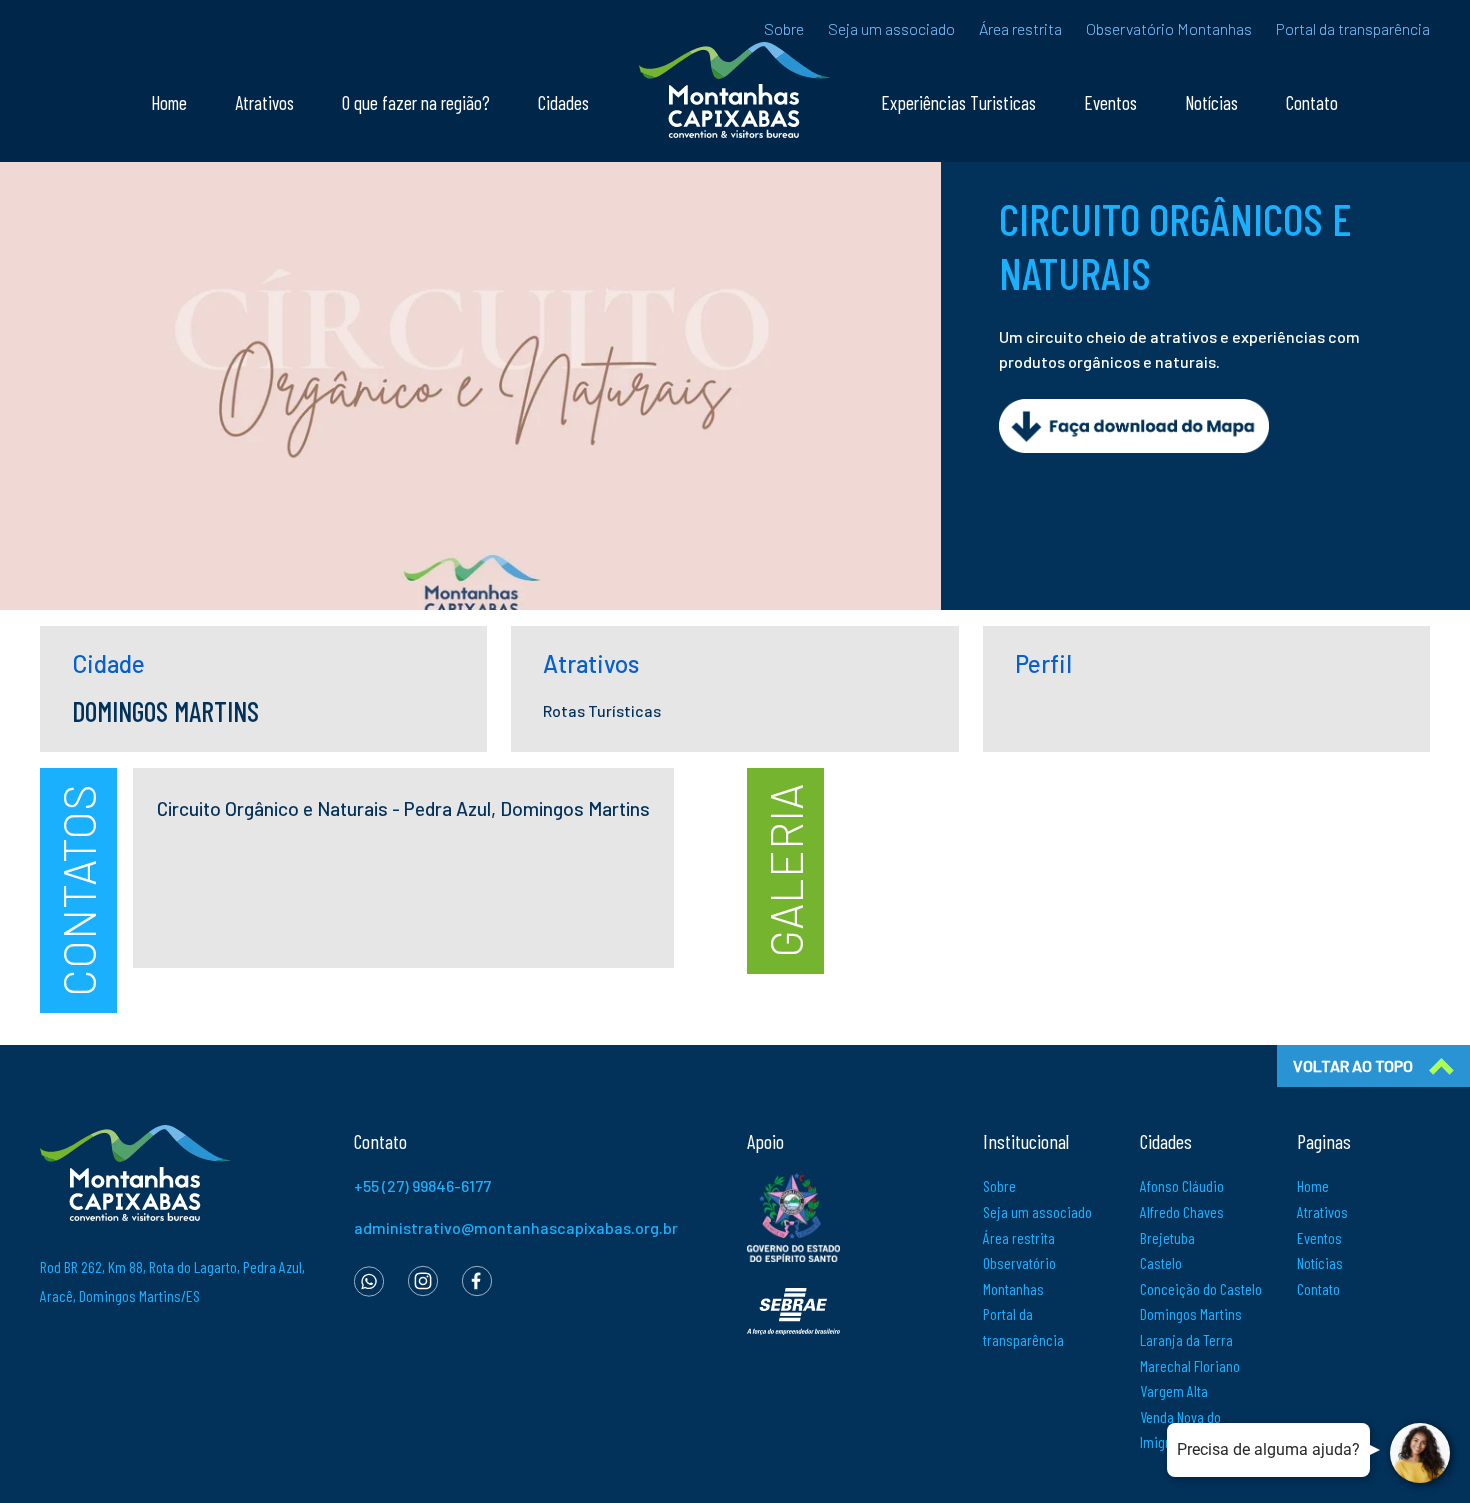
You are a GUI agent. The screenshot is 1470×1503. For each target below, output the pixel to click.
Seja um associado (891, 28)
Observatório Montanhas (1169, 28)
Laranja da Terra (1186, 1339)
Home (169, 102)
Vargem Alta (1174, 1390)
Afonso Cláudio (1182, 1185)
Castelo (1161, 1262)
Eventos (1110, 102)
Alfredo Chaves (1182, 1211)
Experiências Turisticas (958, 102)
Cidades (563, 102)
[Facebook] (477, 1278)
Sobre (784, 28)
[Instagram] (423, 1278)
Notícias (1211, 102)
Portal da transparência (1353, 28)
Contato (1312, 102)
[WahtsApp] (369, 1278)
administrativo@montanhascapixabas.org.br (516, 1227)
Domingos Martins (1191, 1313)
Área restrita (1020, 28)
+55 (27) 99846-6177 (422, 1185)
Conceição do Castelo (1201, 1288)
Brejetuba (1167, 1237)
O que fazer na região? (416, 102)
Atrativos (264, 102)
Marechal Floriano (1190, 1365)
